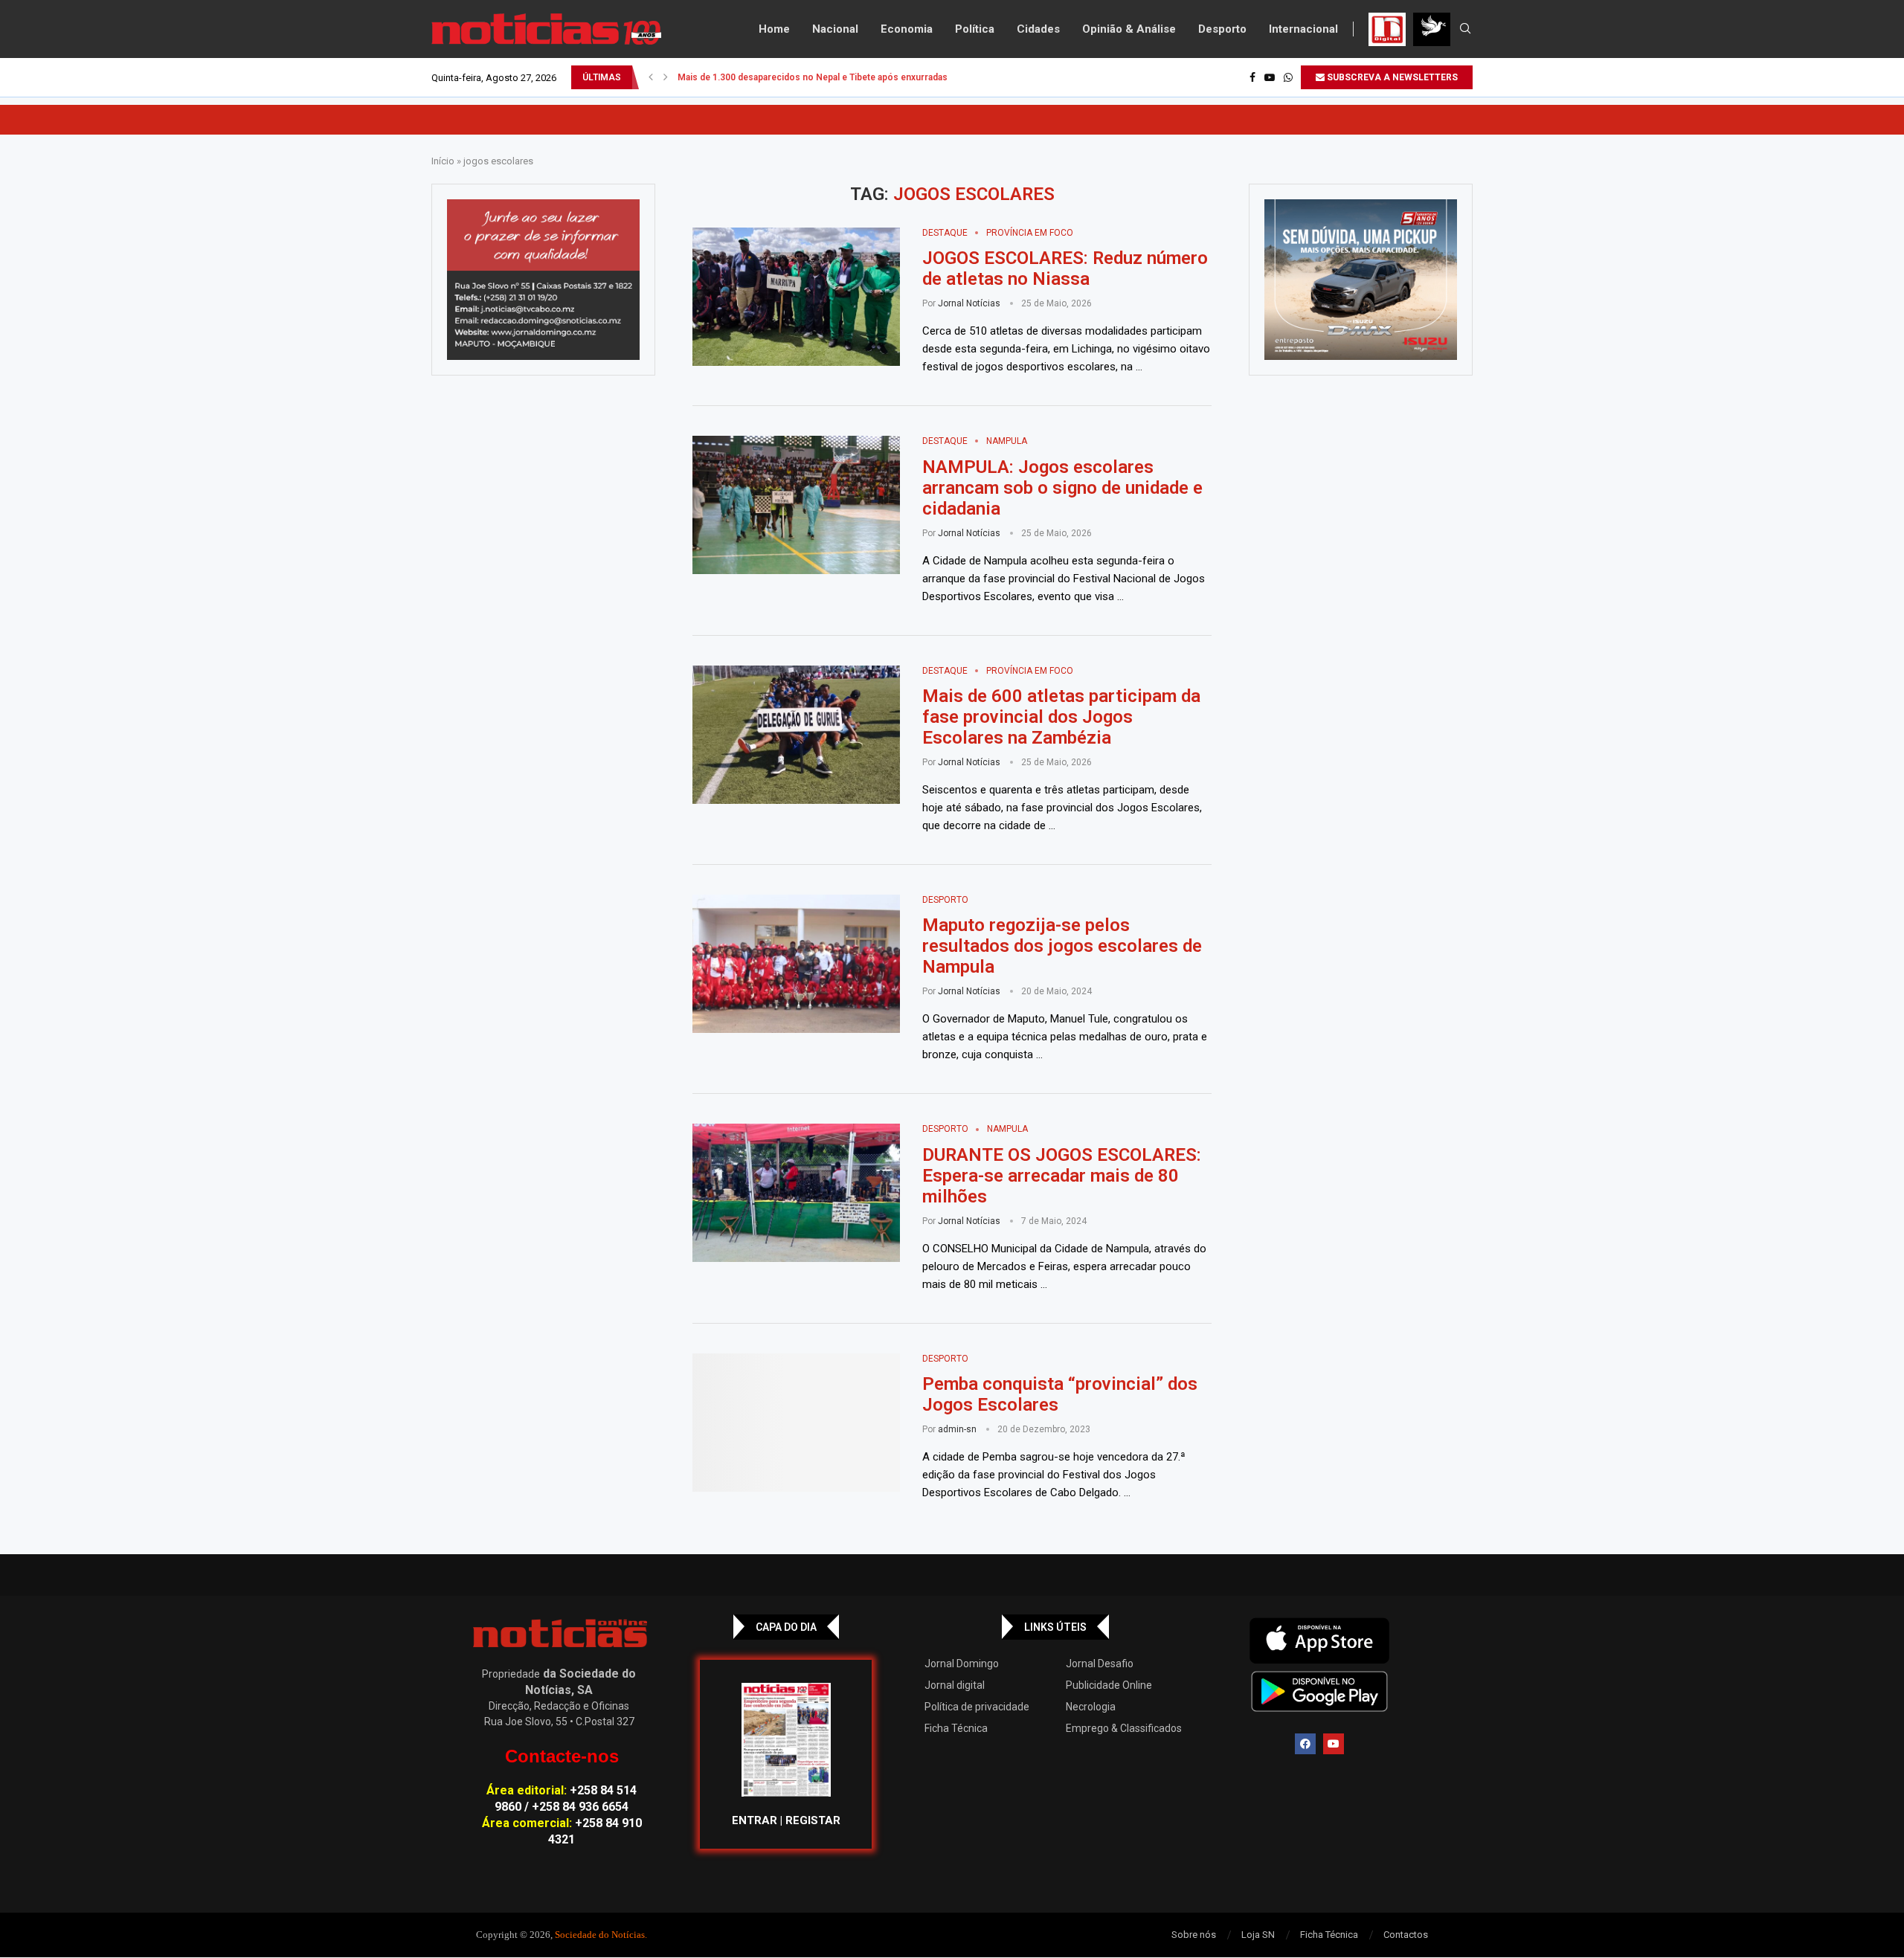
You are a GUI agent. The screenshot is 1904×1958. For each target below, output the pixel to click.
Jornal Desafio (1100, 1664)
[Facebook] (1252, 77)
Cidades (1038, 29)
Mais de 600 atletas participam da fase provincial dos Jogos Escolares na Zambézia (1061, 717)
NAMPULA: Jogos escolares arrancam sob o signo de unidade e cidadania (1062, 488)
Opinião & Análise (1129, 29)
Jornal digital (955, 1685)
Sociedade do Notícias (600, 1935)
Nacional (835, 29)
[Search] (1465, 29)
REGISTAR (813, 1820)
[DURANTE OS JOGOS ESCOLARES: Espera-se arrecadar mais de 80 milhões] (796, 1193)
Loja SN (1258, 1935)
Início (443, 161)
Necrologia (1091, 1707)
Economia (907, 29)
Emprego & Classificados (1124, 1728)
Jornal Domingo (962, 1664)
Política (975, 29)
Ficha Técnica (956, 1728)
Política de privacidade (977, 1707)
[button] (651, 77)
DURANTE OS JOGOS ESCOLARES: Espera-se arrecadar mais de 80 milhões (1062, 1176)
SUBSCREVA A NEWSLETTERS (1391, 77)
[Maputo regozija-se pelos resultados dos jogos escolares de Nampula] (796, 964)
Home (774, 29)
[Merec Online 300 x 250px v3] (1361, 280)
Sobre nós (1194, 1935)
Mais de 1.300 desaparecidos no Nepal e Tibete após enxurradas (813, 77)
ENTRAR (755, 1820)
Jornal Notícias (969, 303)
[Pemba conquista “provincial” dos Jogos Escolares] (796, 1423)
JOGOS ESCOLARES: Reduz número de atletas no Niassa (1065, 268)
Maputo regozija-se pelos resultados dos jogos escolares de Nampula (1062, 946)
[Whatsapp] (1288, 77)
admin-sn (957, 1429)
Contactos (1406, 1935)
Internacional (1303, 29)
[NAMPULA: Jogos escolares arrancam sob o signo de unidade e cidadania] (796, 505)
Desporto (1222, 29)
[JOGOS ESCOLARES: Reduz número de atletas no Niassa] (796, 297)
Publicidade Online (1109, 1685)
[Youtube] (1270, 77)
